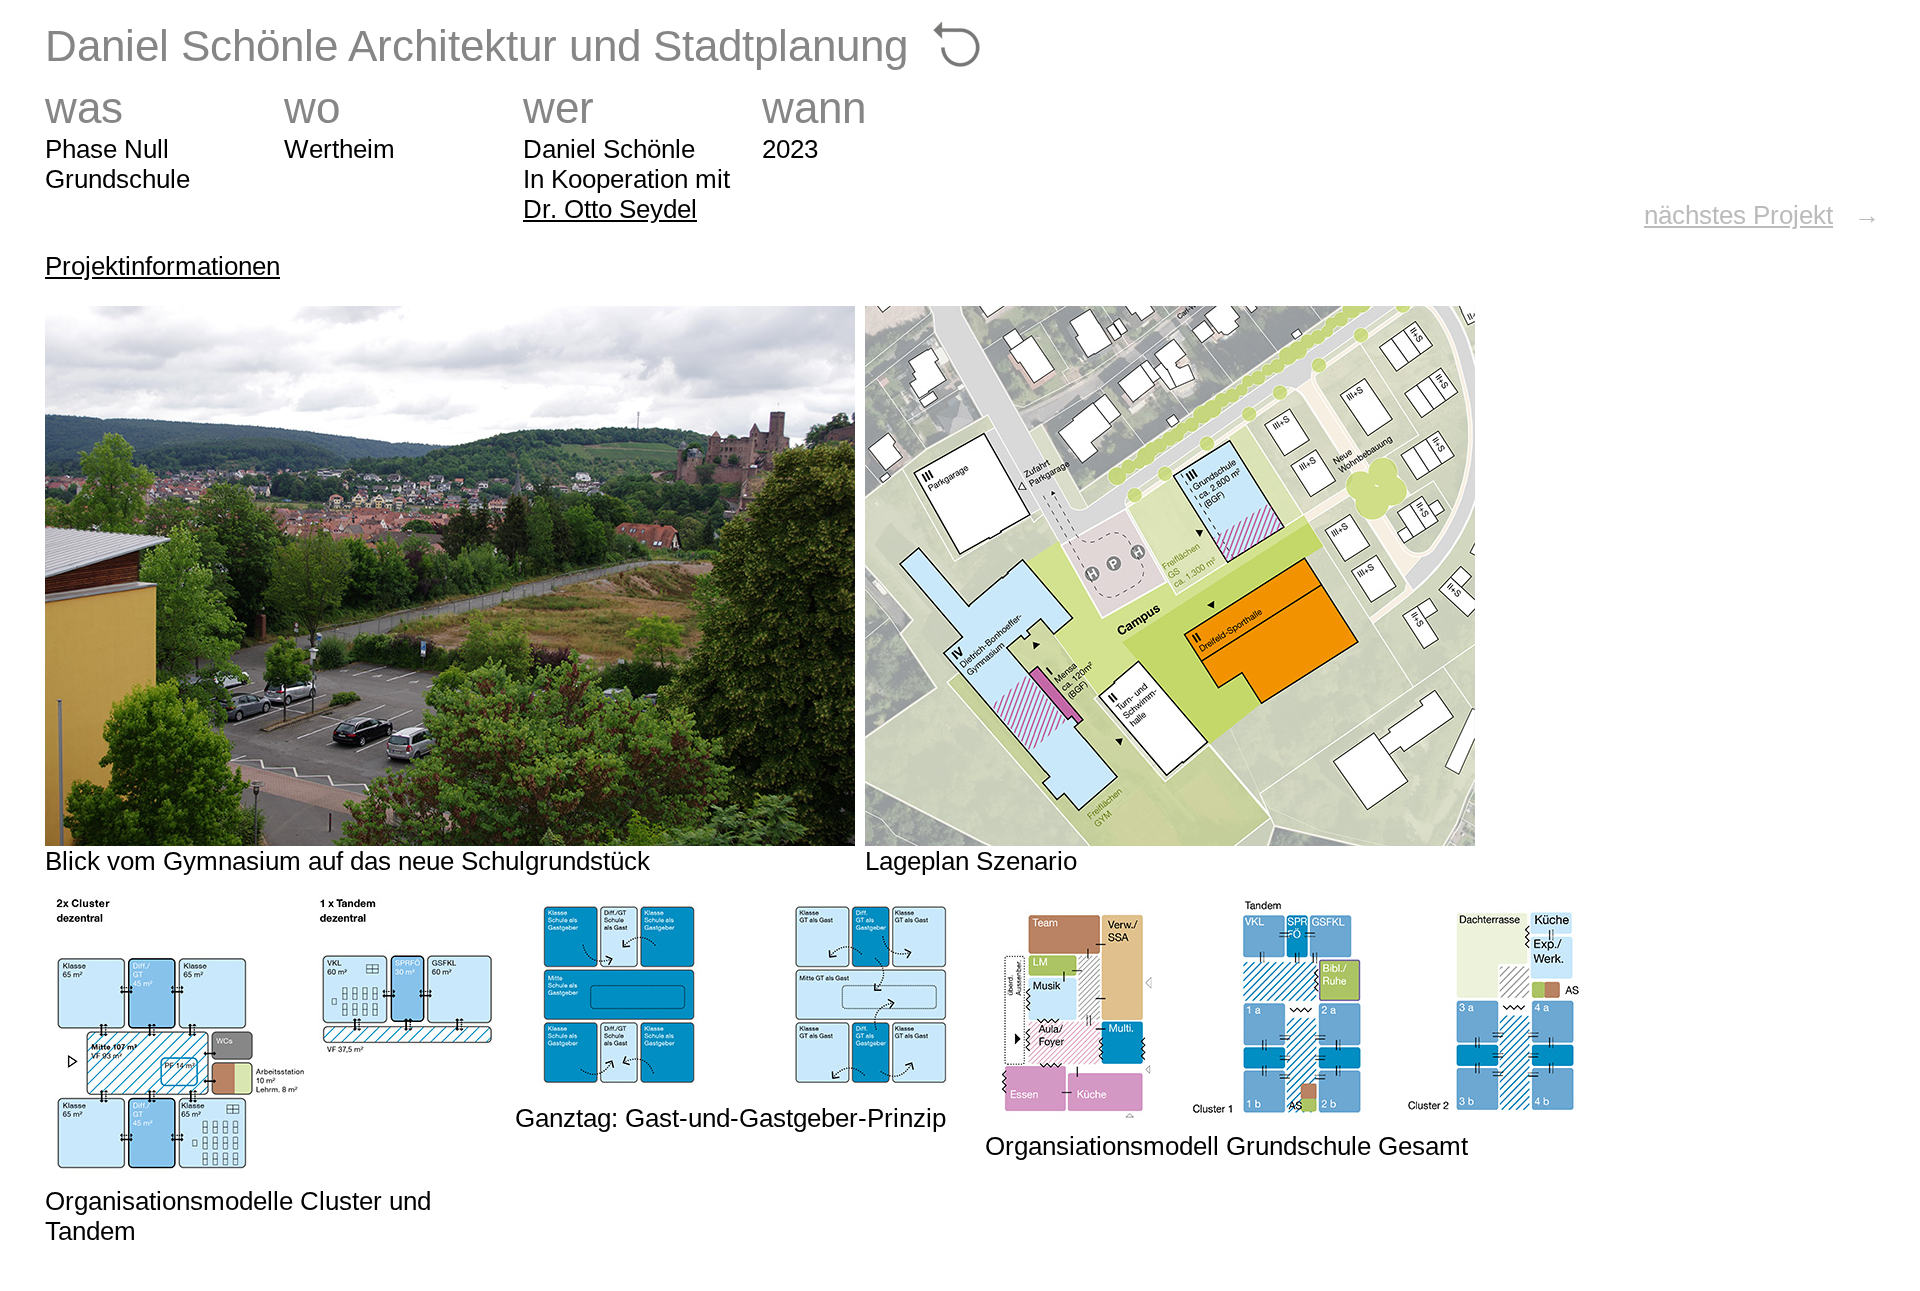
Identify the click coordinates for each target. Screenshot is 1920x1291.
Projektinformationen (162, 266)
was (84, 107)
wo (312, 107)
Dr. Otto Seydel (610, 209)
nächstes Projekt (1738, 215)
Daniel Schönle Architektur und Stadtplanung (476, 45)
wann (814, 107)
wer (558, 107)
